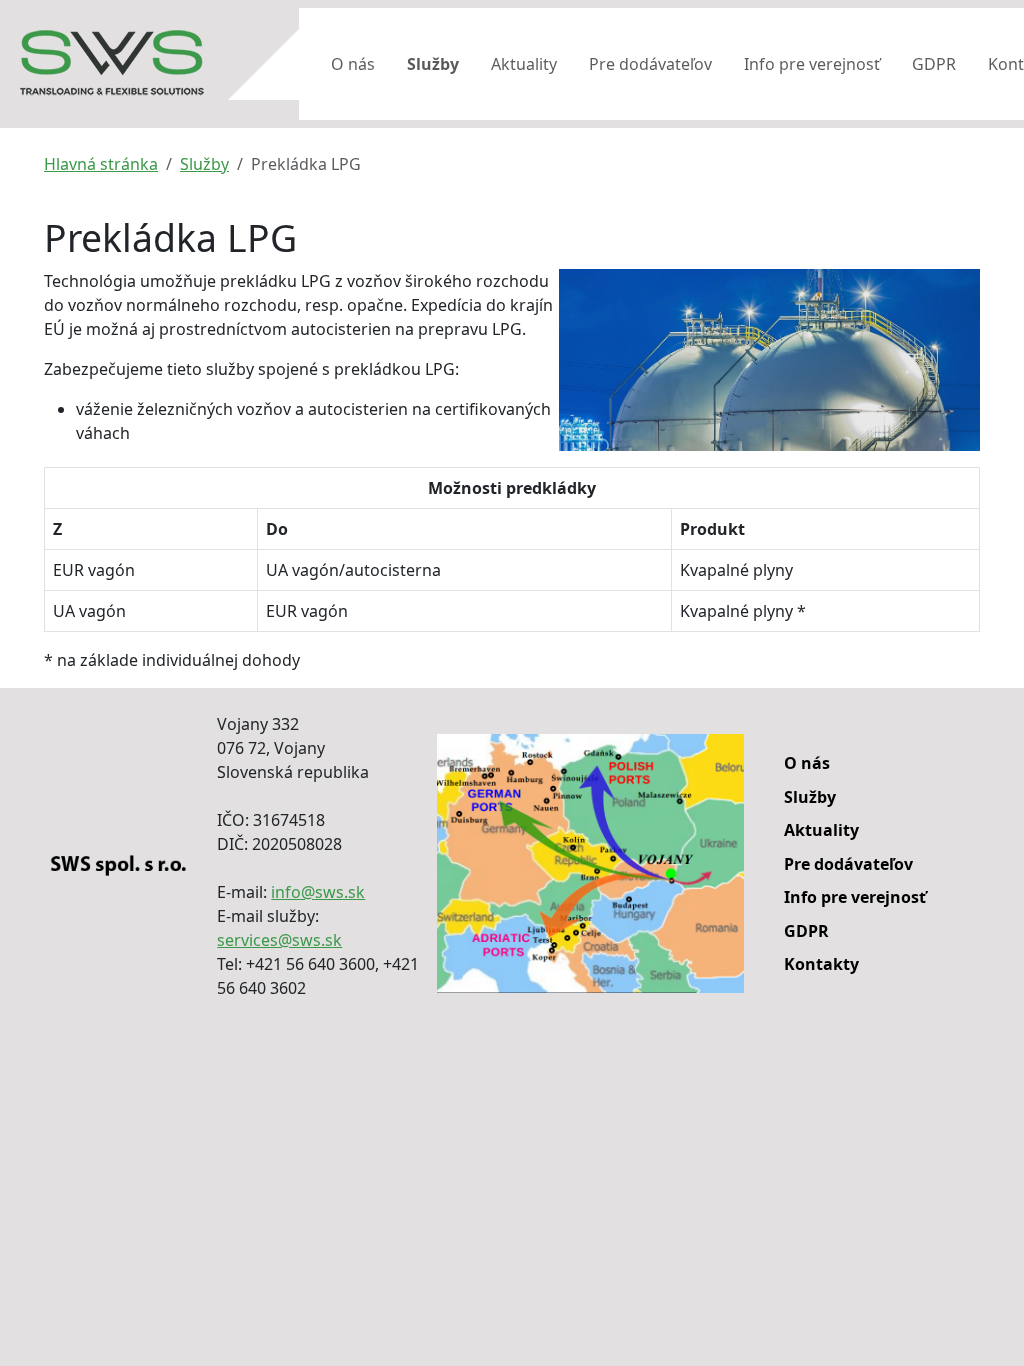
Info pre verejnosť (812, 64)
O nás (353, 64)
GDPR (934, 64)
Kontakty (821, 964)
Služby (433, 64)
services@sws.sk (279, 940)
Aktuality (524, 64)
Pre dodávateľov (650, 64)
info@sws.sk (318, 892)
